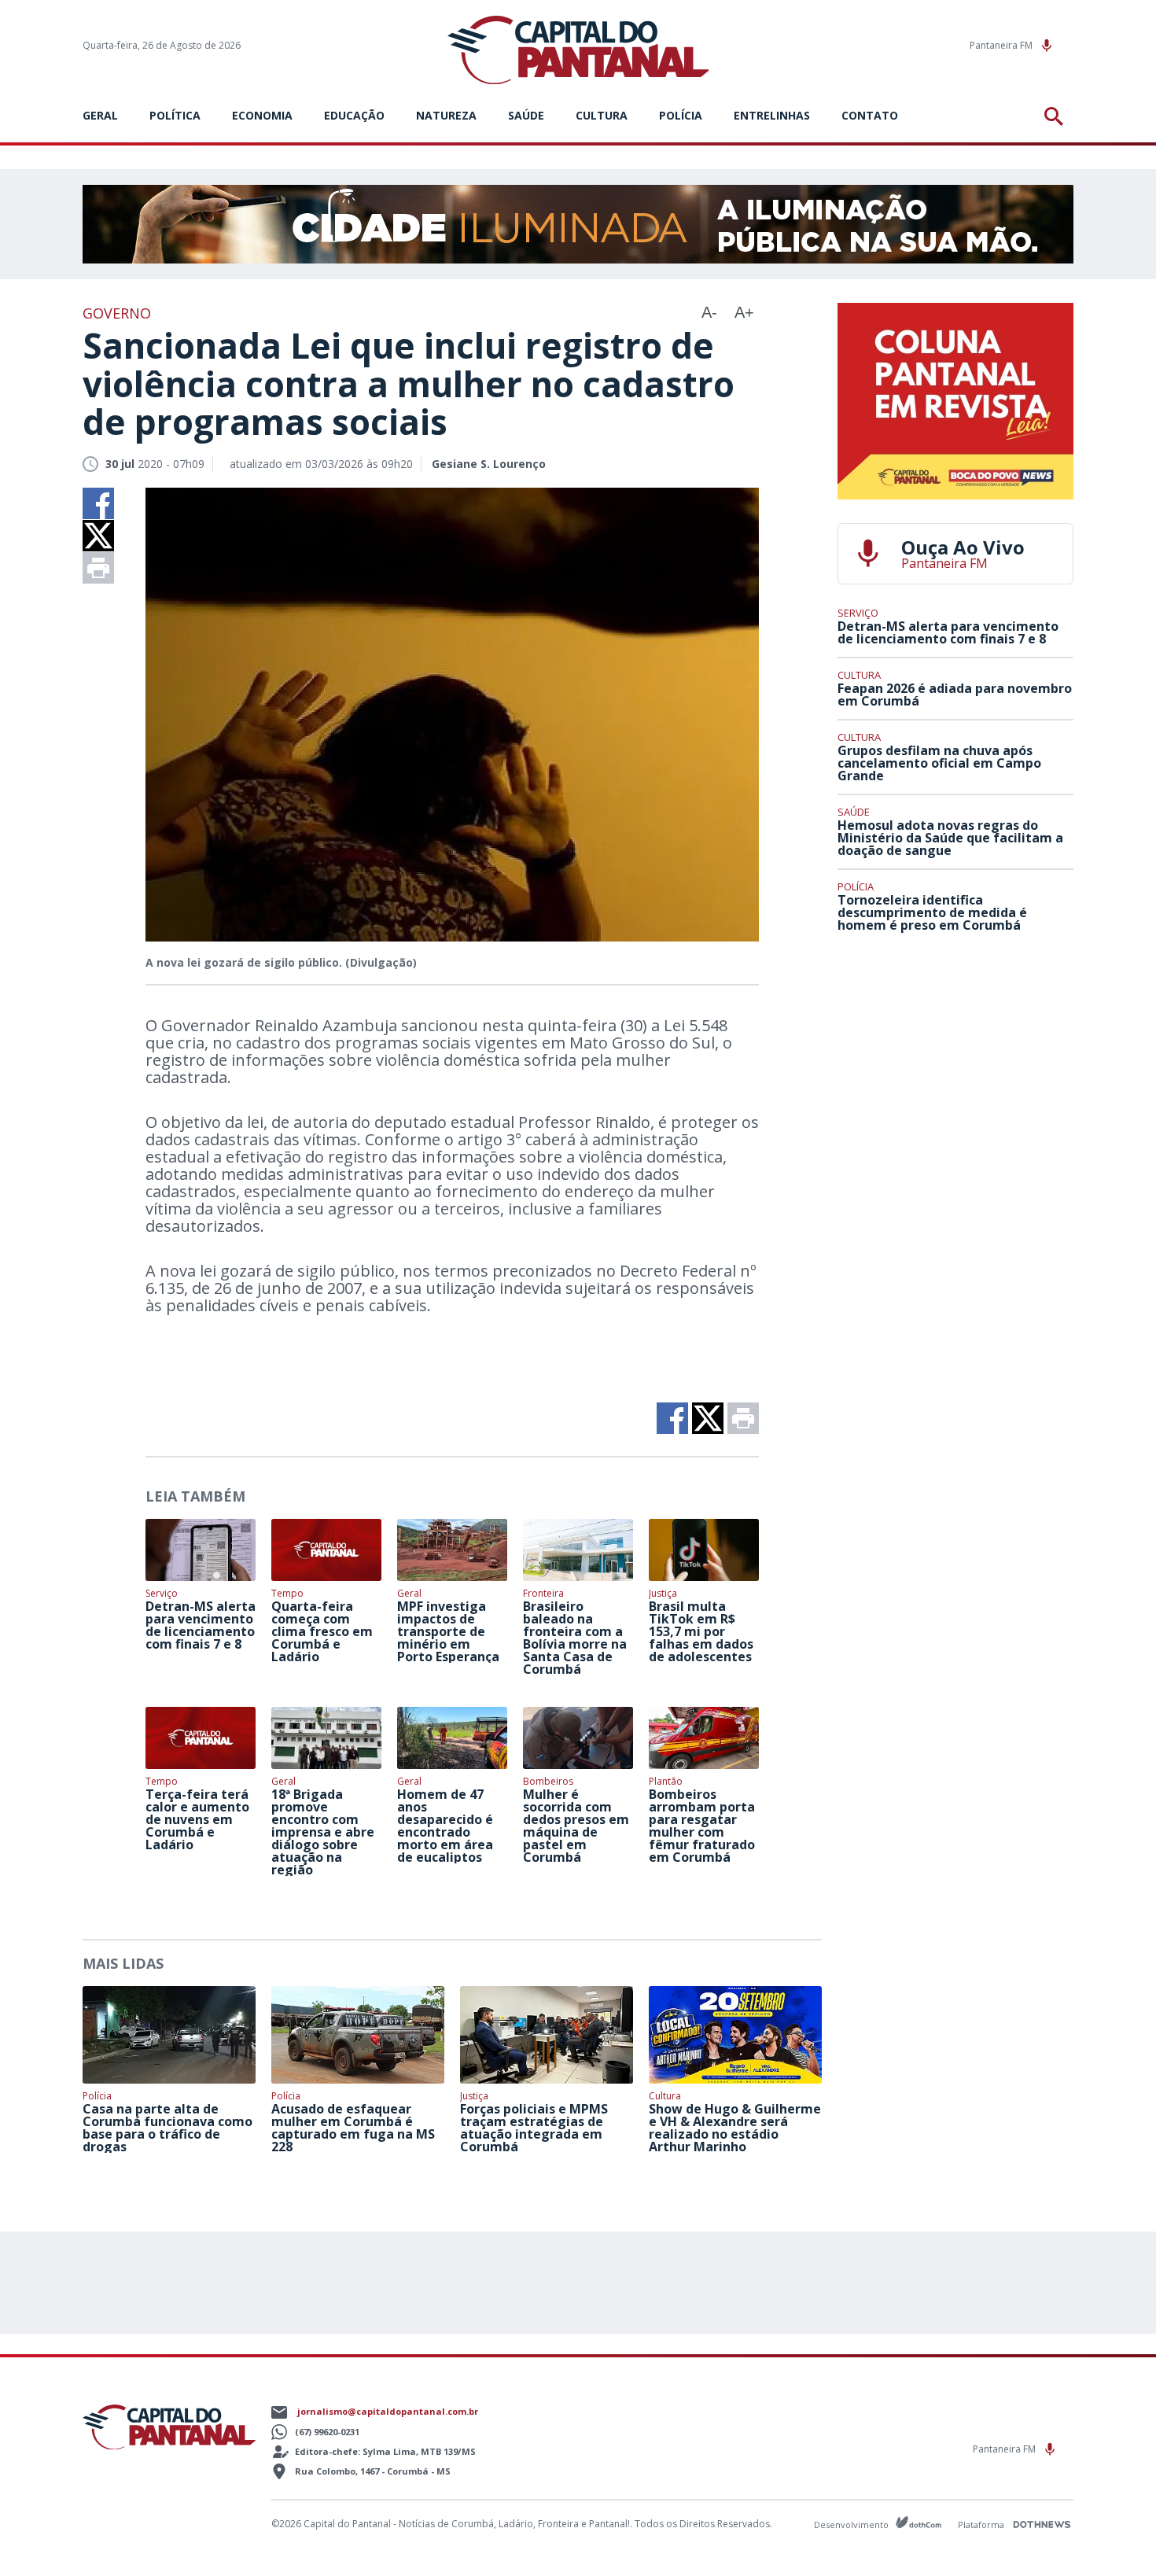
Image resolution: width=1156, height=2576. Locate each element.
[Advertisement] (955, 1061)
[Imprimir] (98, 568)
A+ (744, 312)
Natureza (446, 115)
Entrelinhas (772, 115)
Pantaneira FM (1002, 45)
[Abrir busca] (1057, 116)
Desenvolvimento (852, 2524)
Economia (262, 115)
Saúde (526, 115)
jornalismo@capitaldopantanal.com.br (388, 2411)
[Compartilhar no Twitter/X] (98, 536)
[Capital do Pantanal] (578, 51)
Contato (870, 115)
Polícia (681, 115)
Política (175, 115)
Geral (100, 115)
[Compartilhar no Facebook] (98, 503)
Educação (354, 115)
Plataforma (982, 2524)
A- (709, 312)
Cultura (602, 115)
